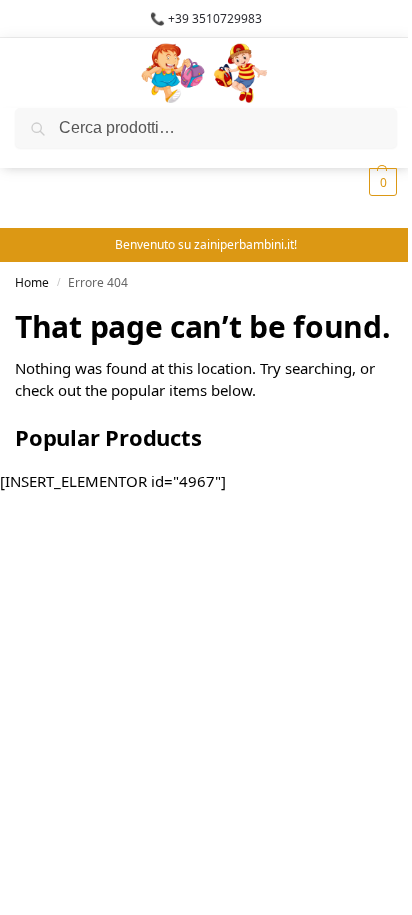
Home (32, 282)
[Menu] (45, 73)
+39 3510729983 (215, 18)
